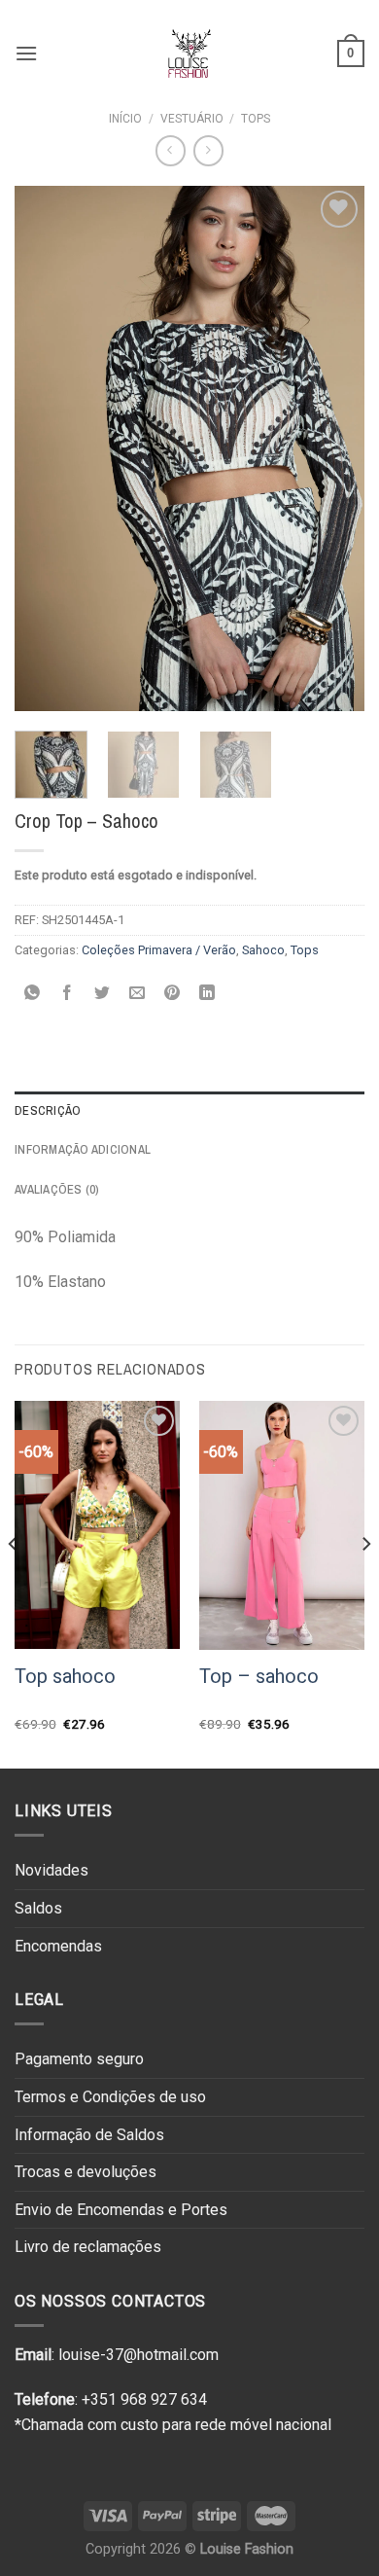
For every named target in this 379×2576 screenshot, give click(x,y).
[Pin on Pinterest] (172, 994)
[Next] (333, 448)
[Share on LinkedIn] (207, 994)
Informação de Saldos (89, 2135)
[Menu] (26, 53)
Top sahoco (65, 1676)
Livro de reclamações (88, 2247)
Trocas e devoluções (86, 2172)
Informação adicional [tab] (83, 1149)
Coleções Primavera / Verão (159, 950)
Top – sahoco (259, 1676)
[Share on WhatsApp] (33, 994)
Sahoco (263, 950)
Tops (256, 119)
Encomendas (58, 1946)
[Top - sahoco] (282, 1525)
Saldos (38, 1908)
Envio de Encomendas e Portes (121, 2210)
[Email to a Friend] (138, 994)
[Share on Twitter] (103, 994)
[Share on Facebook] (68, 994)
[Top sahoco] (97, 1525)
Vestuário (192, 119)
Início (125, 119)
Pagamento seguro (79, 2059)
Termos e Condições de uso (110, 2097)
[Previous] (46, 448)
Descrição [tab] (48, 1110)
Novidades (52, 1870)
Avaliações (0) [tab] (57, 1189)
